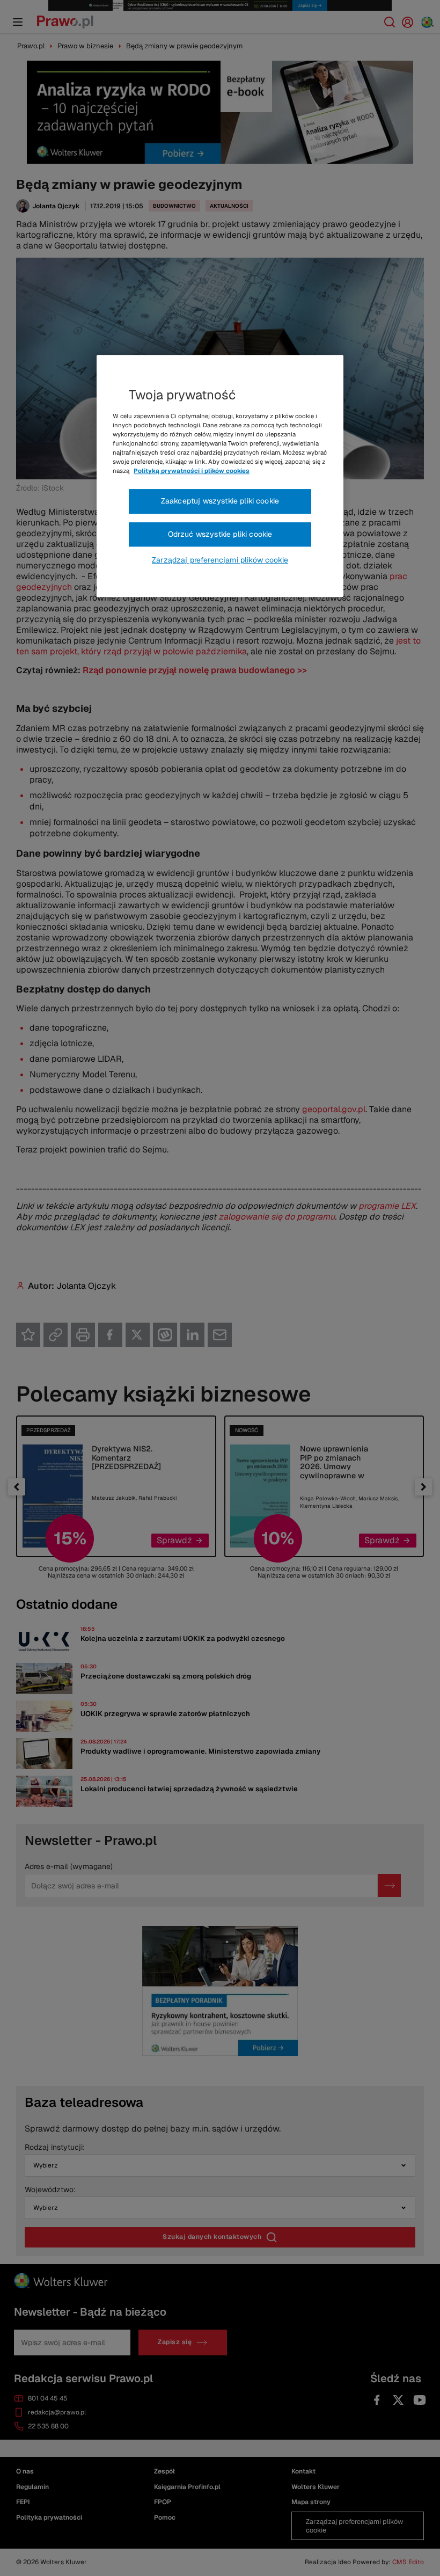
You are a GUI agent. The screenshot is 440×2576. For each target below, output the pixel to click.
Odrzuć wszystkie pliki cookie (220, 534)
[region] (220, 476)
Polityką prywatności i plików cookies (192, 471)
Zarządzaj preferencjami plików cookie (220, 560)
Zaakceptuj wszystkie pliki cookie (220, 501)
